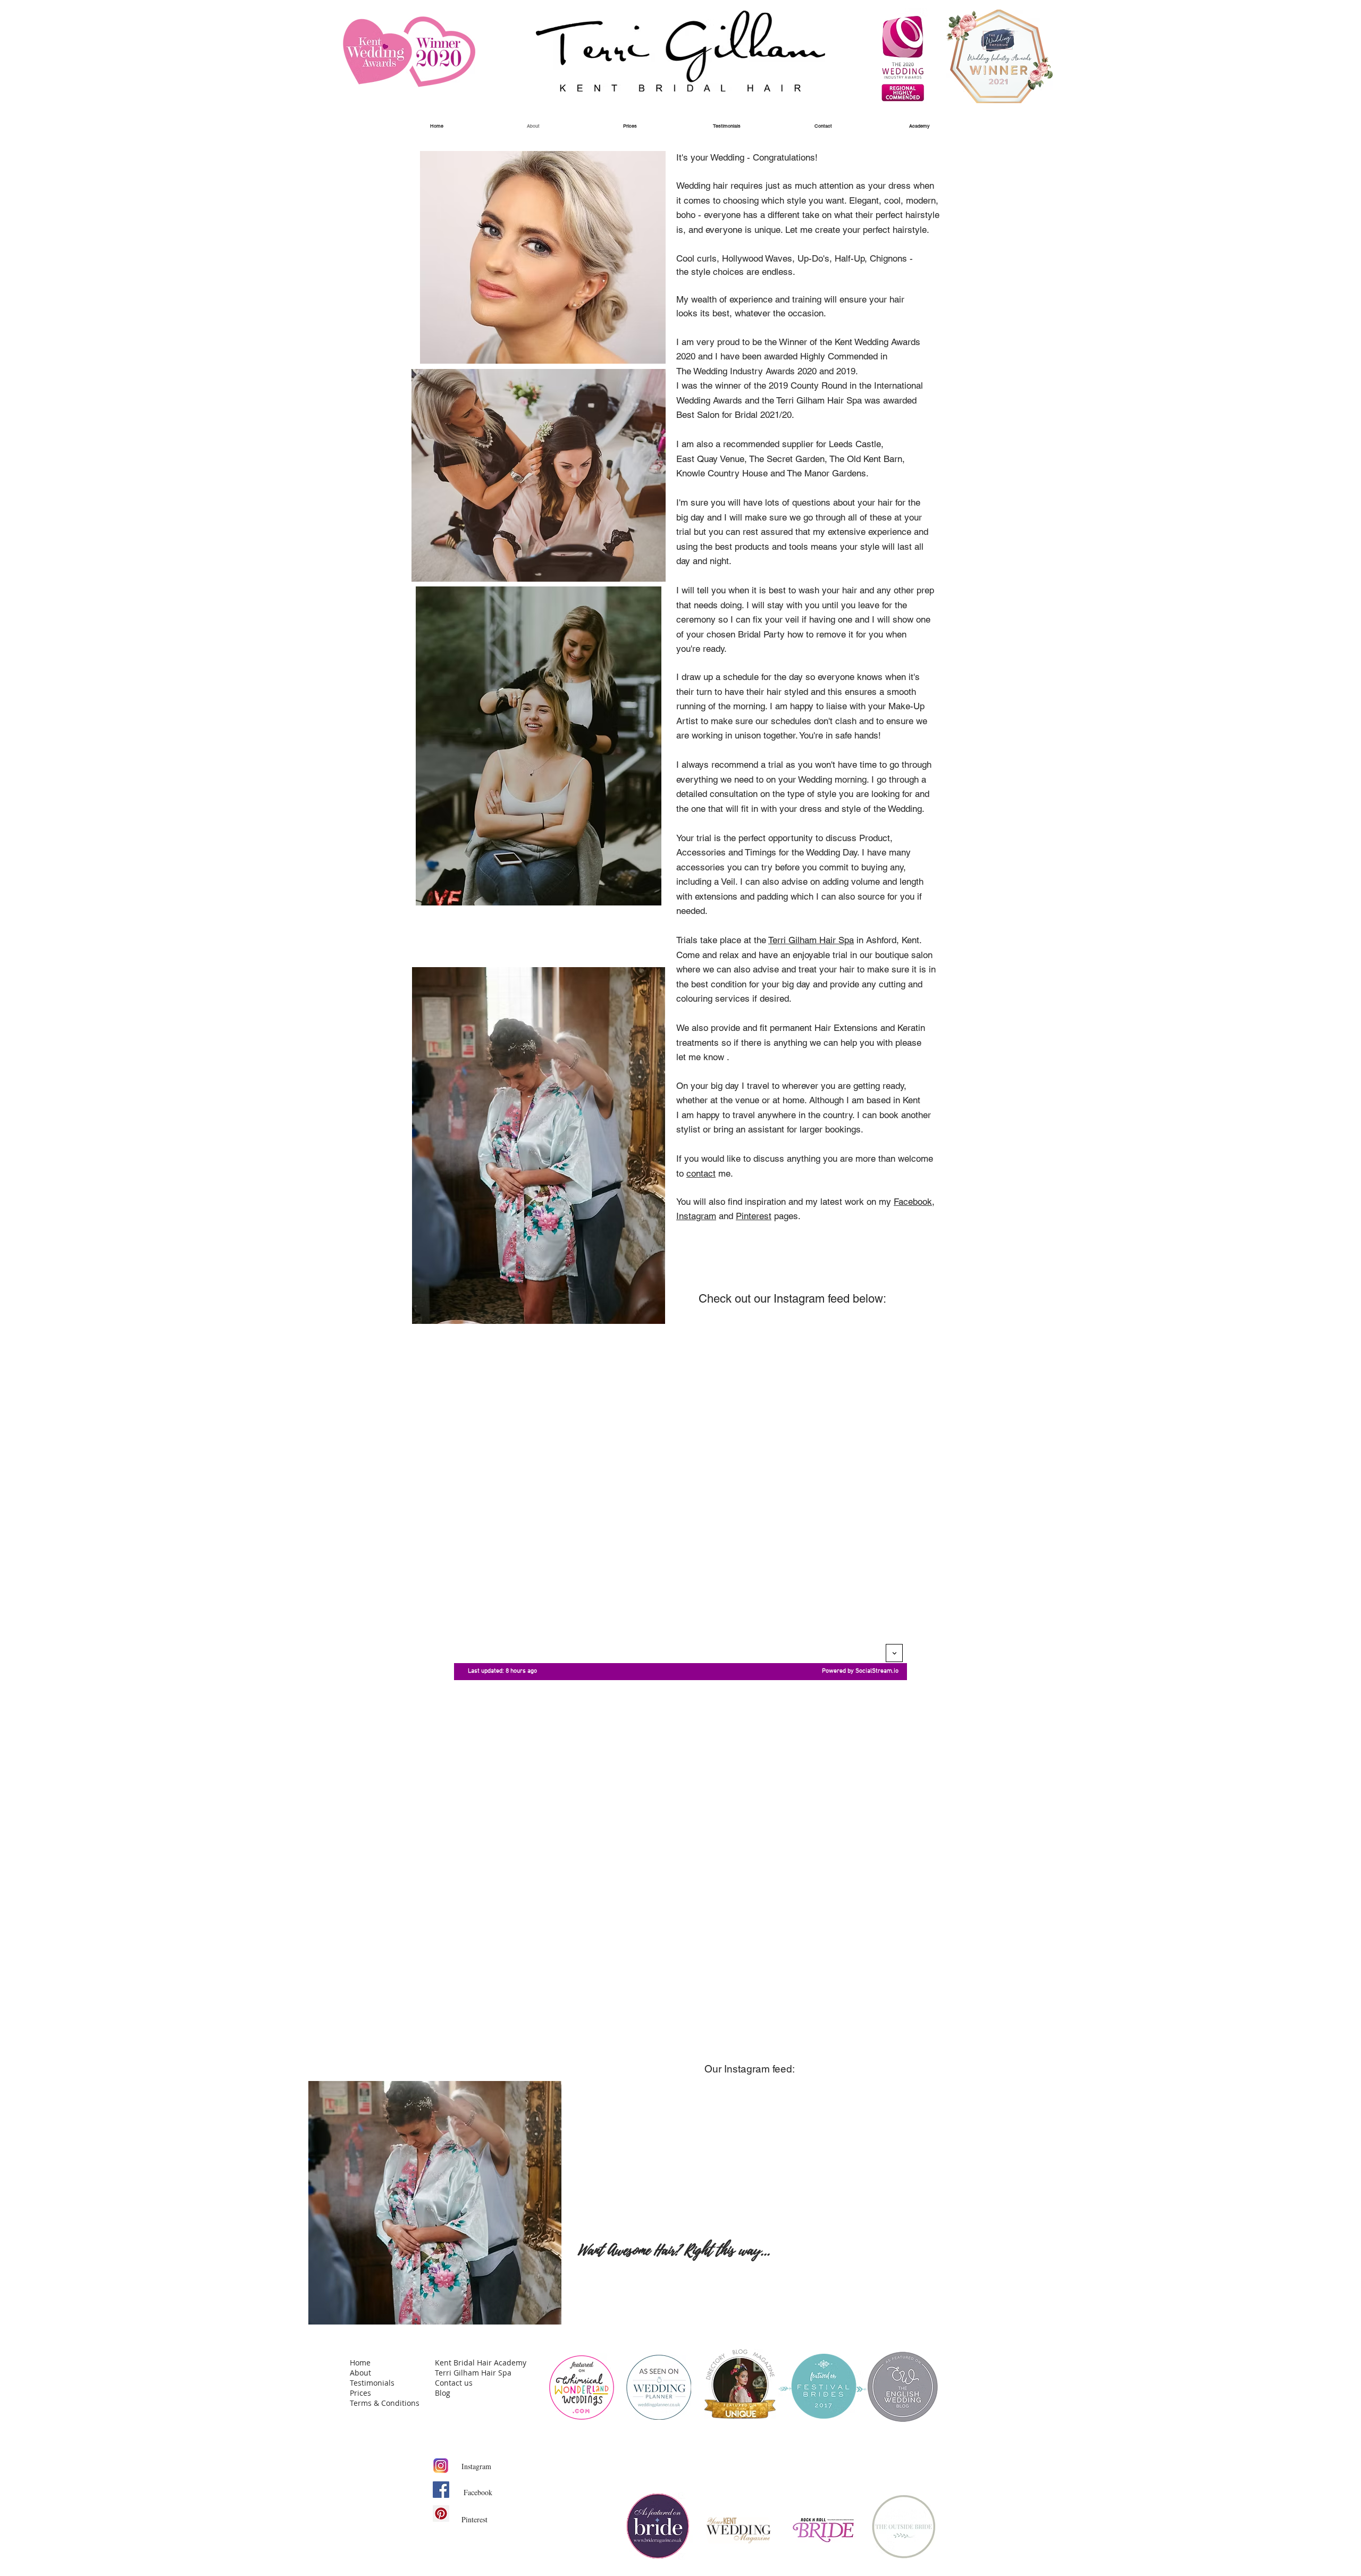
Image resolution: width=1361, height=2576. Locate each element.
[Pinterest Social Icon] (441, 2514)
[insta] (441, 2466)
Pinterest (754, 1216)
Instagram (696, 1216)
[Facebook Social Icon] (441, 2490)
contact (701, 1173)
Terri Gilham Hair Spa (811, 940)
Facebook (913, 1202)
